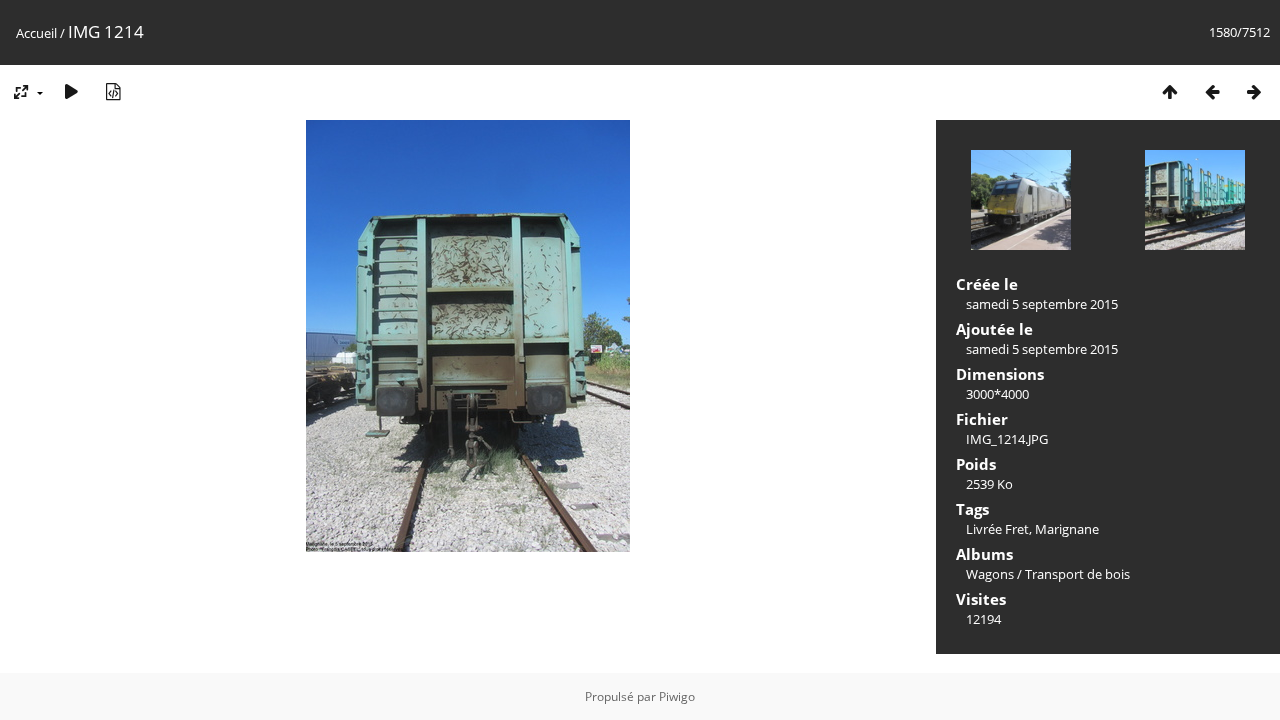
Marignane (1067, 529)
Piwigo (677, 696)
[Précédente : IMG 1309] (1212, 91)
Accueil (36, 33)
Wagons (990, 574)
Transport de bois (1077, 574)
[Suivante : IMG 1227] (1254, 91)
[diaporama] (71, 91)
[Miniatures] (1170, 91)
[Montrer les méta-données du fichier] (113, 91)
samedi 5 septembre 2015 (1042, 304)
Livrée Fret (997, 529)
